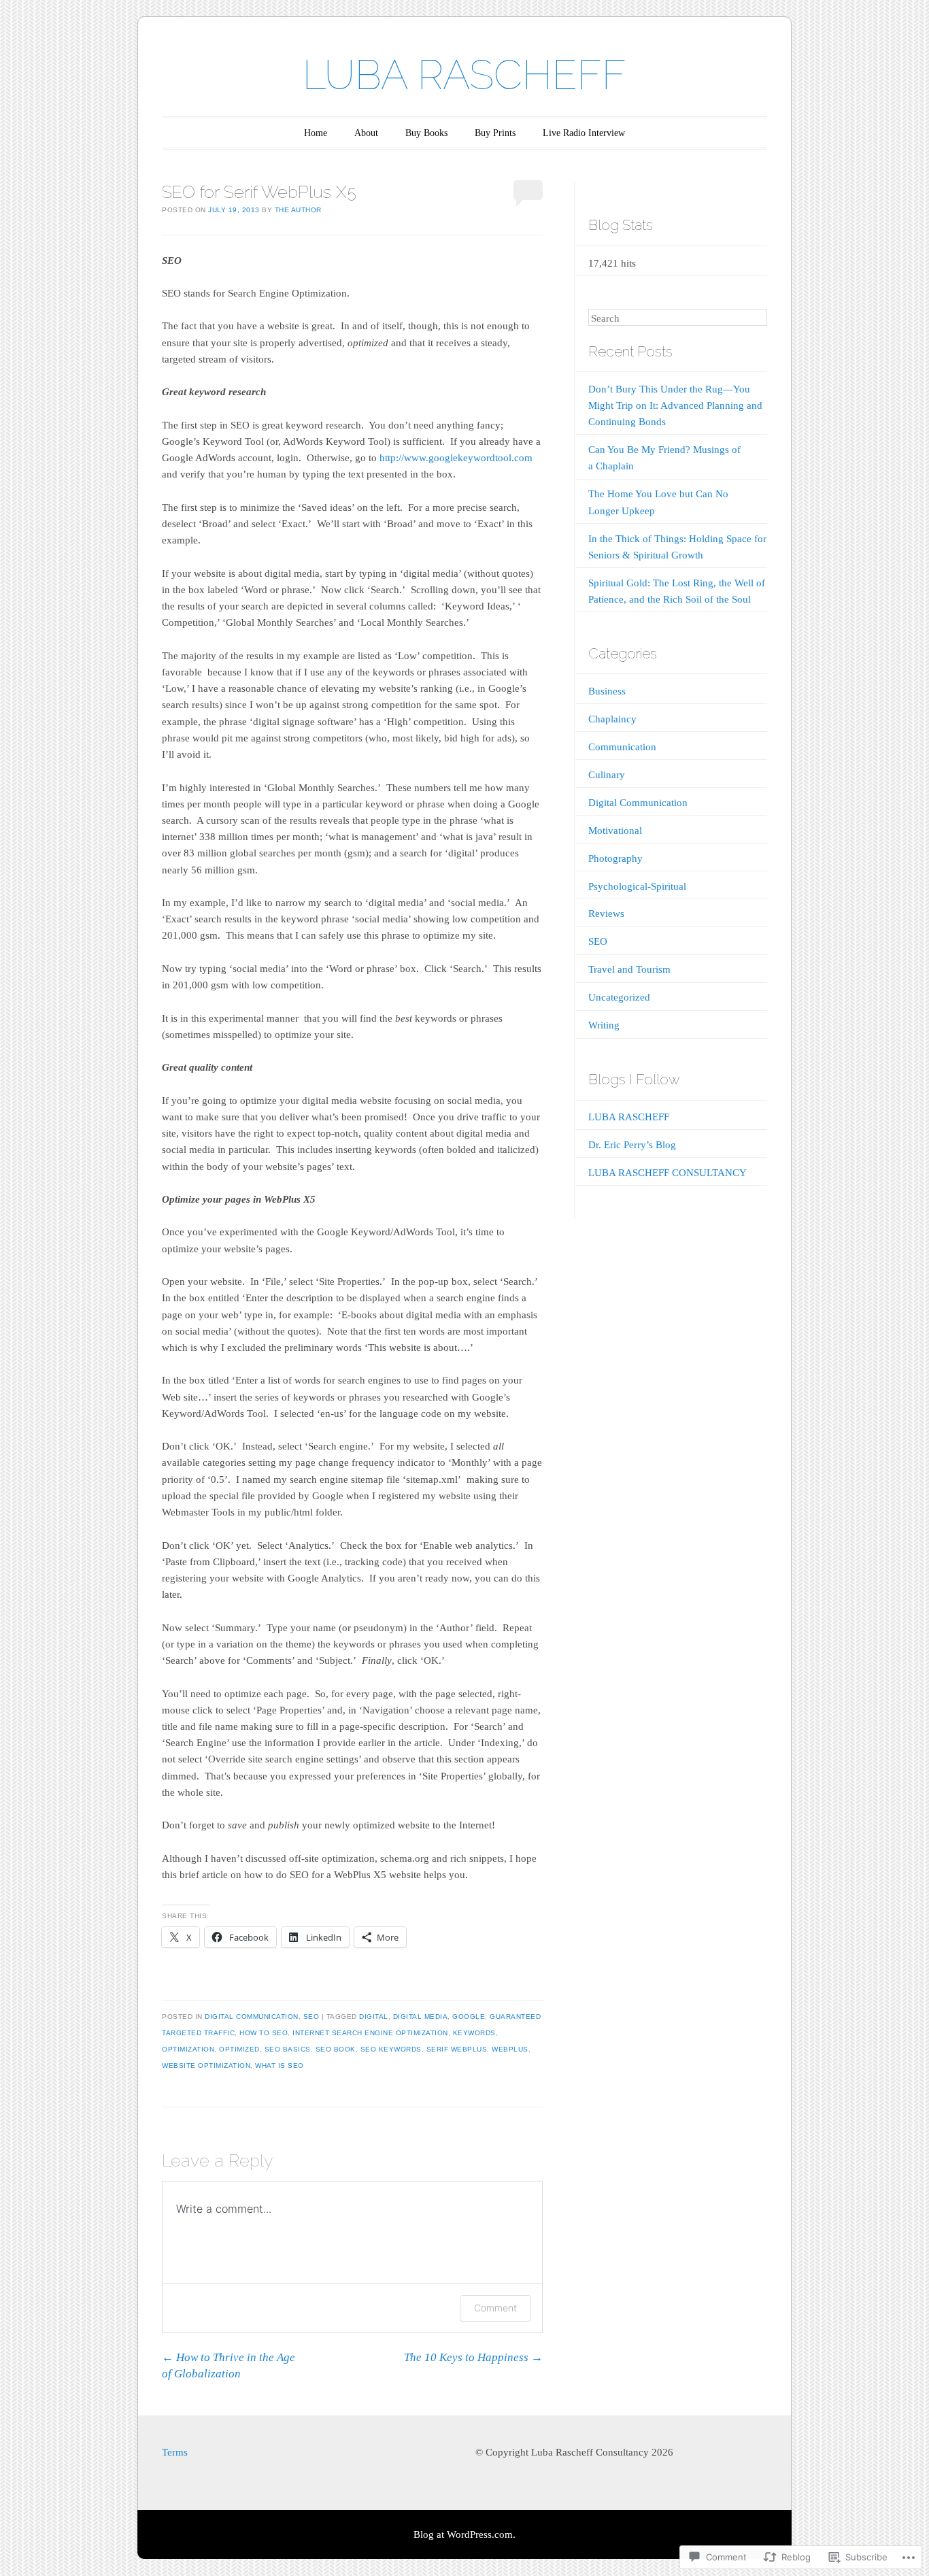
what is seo (280, 2065)
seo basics (288, 2049)
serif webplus (457, 2049)
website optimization (206, 2065)
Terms (175, 2452)
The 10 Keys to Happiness (473, 2357)
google (469, 2017)
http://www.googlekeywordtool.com (456, 458)
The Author (298, 210)
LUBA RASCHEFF (464, 75)
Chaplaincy (612, 719)
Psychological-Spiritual (637, 886)
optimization (188, 2049)
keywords (474, 2033)
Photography (615, 858)
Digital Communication (252, 2017)
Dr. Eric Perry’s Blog (632, 1145)
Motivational (615, 831)
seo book (336, 2049)
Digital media (421, 2017)
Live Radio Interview (584, 133)
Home (316, 133)
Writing (604, 1025)
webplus (510, 2049)
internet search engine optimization (370, 2033)
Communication (622, 747)
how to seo (264, 2033)
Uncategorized (619, 997)
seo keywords (391, 2049)
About (366, 133)
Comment (495, 2308)
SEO (311, 2017)
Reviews (606, 914)
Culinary (607, 775)
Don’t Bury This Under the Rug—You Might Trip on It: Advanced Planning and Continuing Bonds (675, 405)
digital (374, 2017)
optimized (239, 2049)
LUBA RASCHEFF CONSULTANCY (668, 1173)
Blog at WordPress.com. (464, 2535)
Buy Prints (495, 133)
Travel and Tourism (629, 969)
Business (607, 691)
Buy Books (426, 133)
